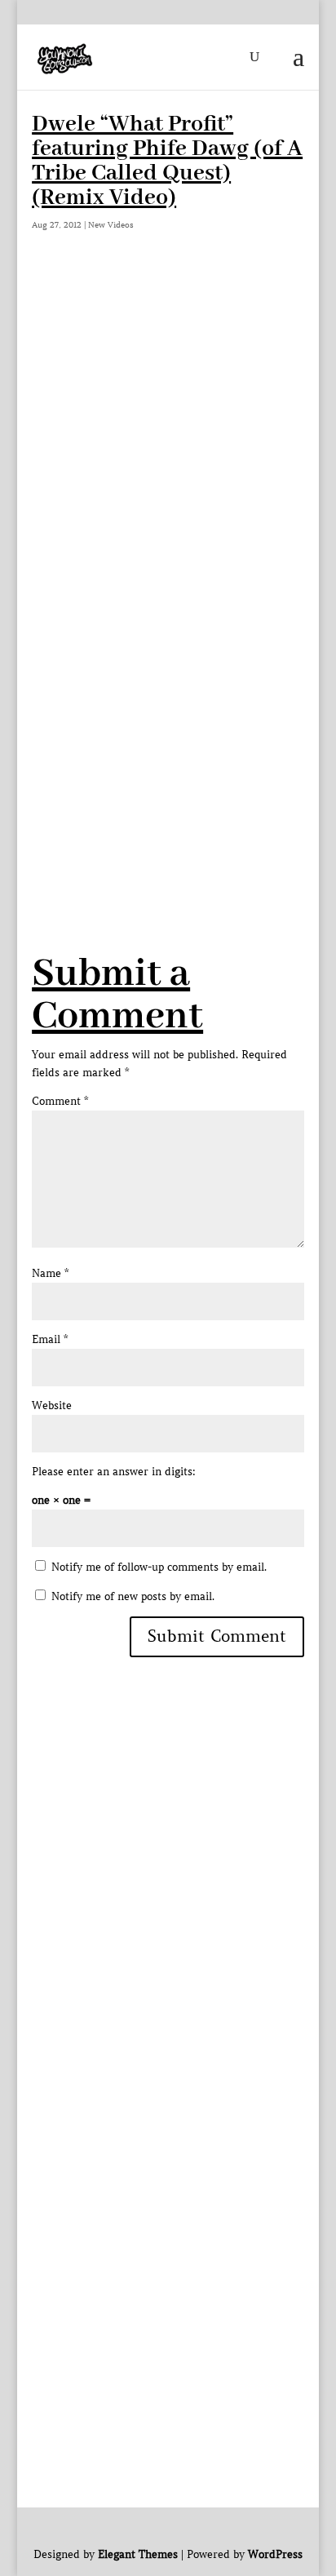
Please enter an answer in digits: (114, 1472)
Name (50, 1273)
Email (50, 1339)
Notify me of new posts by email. (133, 1596)
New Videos (111, 225)
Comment (60, 1101)
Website (52, 1405)
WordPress (275, 2554)
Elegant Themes (138, 2554)
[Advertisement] (168, 704)
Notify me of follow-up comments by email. (159, 1567)
